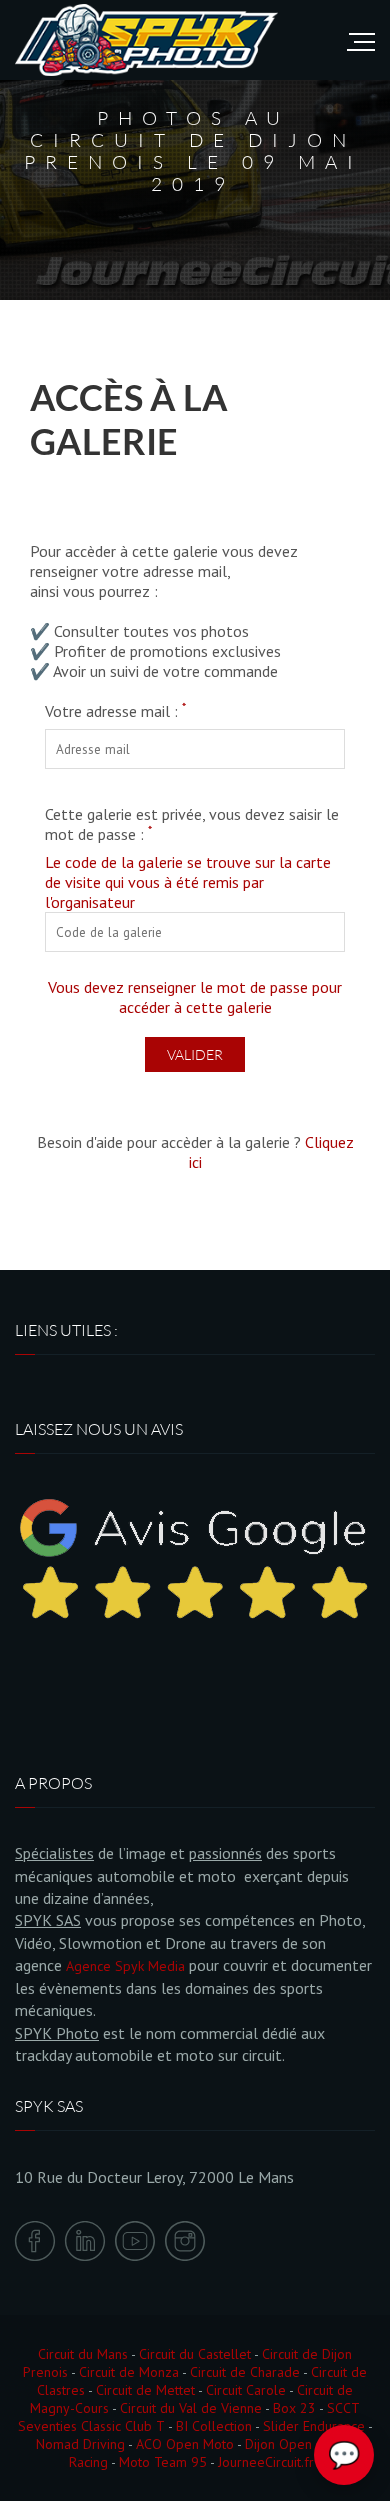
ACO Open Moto (185, 2444)
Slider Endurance (314, 2426)
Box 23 (294, 2408)
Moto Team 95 (163, 2462)
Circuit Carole (246, 2390)
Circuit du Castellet (195, 2354)
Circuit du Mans (83, 2354)
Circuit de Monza (129, 2372)
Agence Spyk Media (125, 1966)
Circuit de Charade (245, 2372)
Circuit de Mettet (145, 2390)
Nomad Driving (80, 2444)
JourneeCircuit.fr (266, 2462)
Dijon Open (278, 2444)
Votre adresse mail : (115, 711)
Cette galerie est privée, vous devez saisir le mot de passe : (192, 824)
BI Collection (214, 2426)
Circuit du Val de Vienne (191, 2408)
